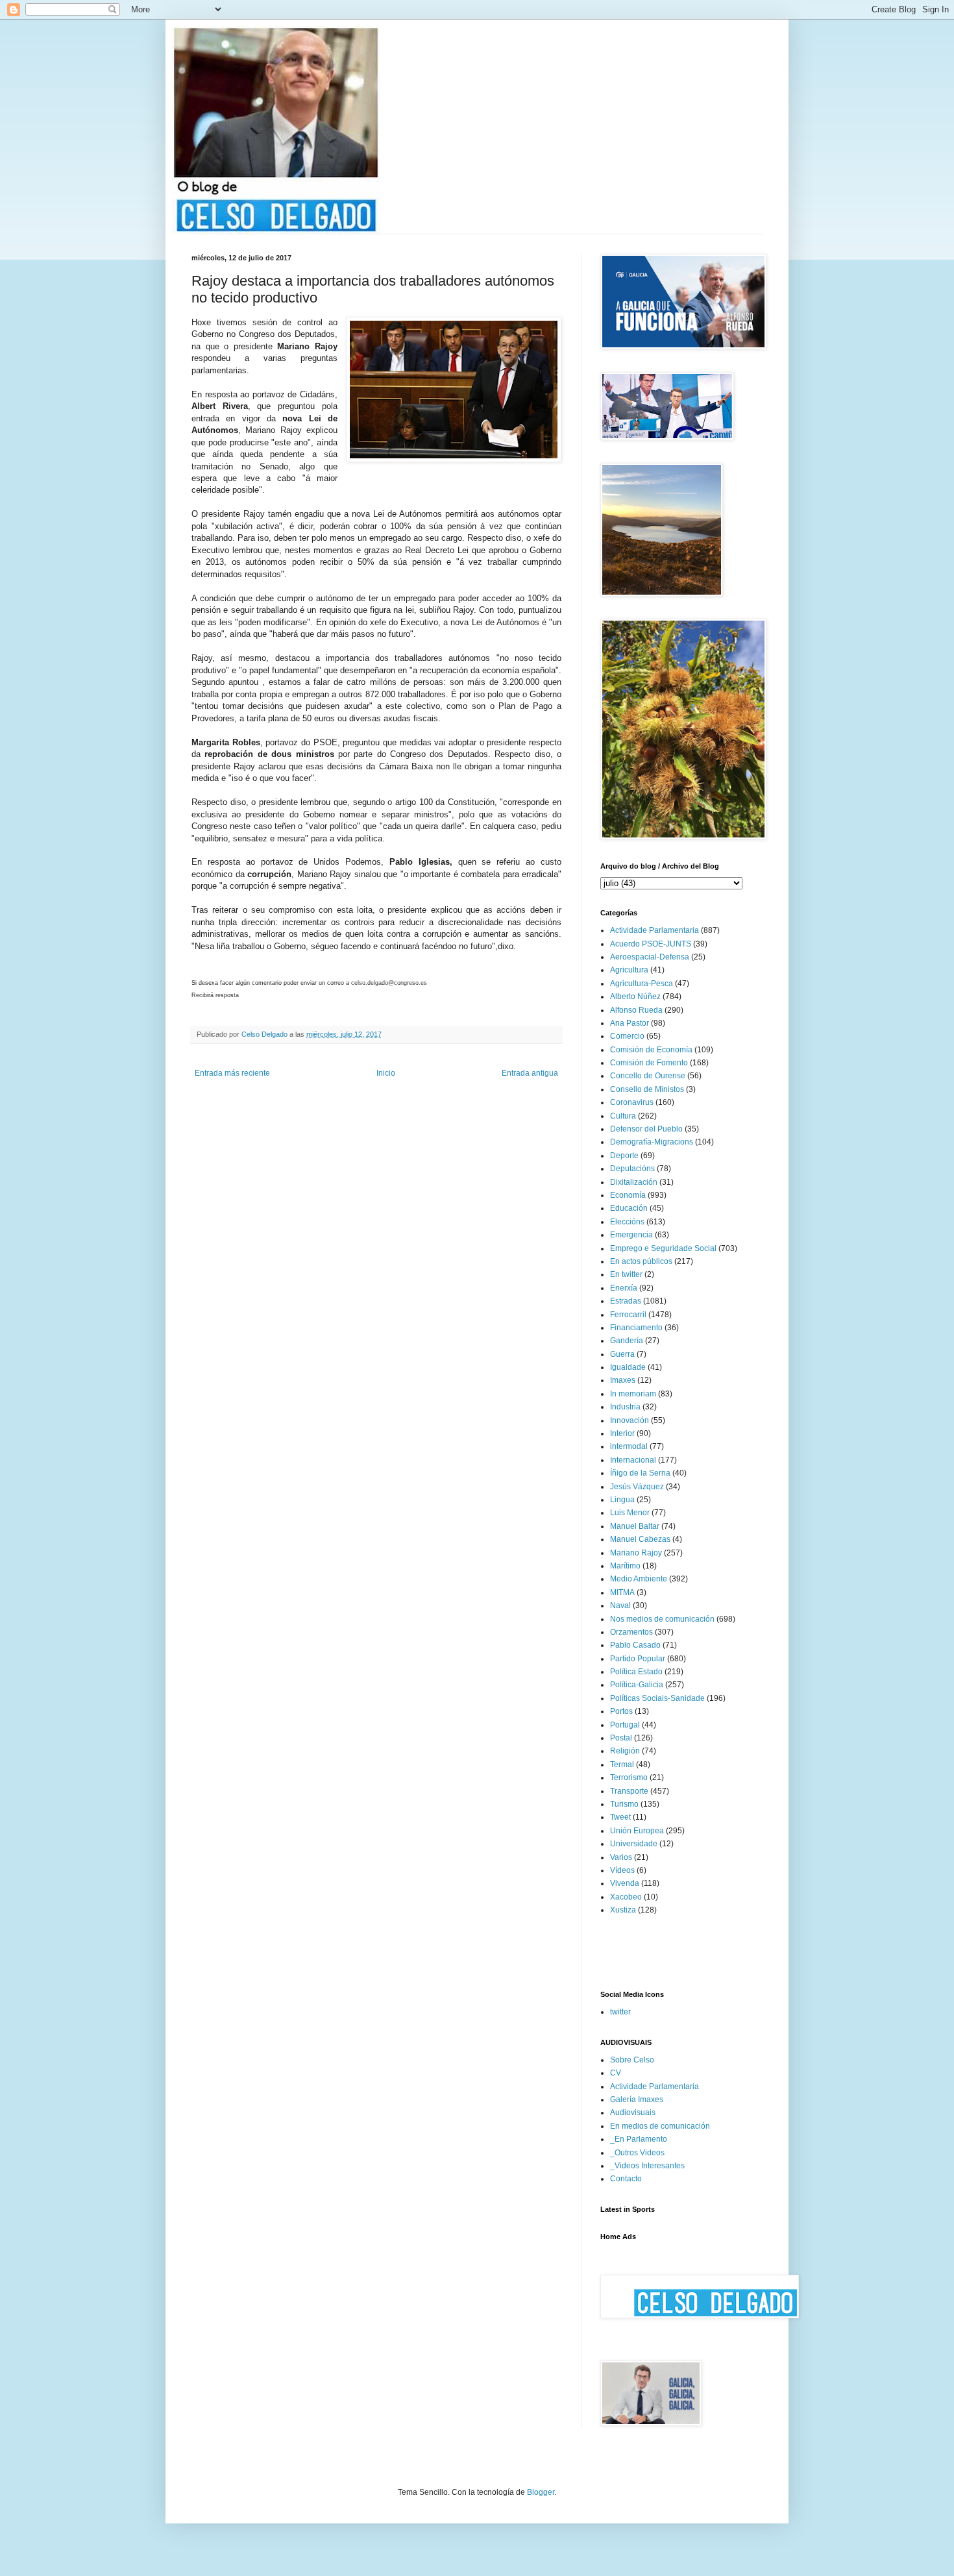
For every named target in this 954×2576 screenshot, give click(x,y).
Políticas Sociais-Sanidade (657, 1698)
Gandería (627, 1341)
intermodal (629, 1446)
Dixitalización (634, 1182)
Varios (621, 1857)
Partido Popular (638, 1659)
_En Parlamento (639, 2139)
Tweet (620, 1817)
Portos (621, 1711)
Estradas (626, 1301)
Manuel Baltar (635, 1526)
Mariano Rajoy (636, 1553)
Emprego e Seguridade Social (663, 1248)
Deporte (624, 1156)
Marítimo (625, 1566)
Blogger (541, 2492)
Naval (620, 1605)
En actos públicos (641, 1261)
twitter (620, 2012)
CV (616, 2073)
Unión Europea (637, 1831)
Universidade (634, 1844)
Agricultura (629, 970)
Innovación (630, 1420)
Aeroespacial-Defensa (650, 957)
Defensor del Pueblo (646, 1129)
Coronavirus (632, 1102)
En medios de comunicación (660, 2126)
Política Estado (636, 1672)
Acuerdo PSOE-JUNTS (651, 944)
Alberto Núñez (635, 997)
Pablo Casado (635, 1645)
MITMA (622, 1592)
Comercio (627, 1036)
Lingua (622, 1500)
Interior (622, 1433)
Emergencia (631, 1235)
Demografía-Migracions (652, 1142)
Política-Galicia (637, 1685)
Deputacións (632, 1169)
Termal (622, 1765)
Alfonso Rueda (636, 1010)
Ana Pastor (630, 1023)
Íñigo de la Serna (640, 1473)
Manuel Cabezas (640, 1539)
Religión (625, 1751)
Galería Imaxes (637, 2099)
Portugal (625, 1725)
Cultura (623, 1116)
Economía (628, 1195)
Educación (629, 1208)
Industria (625, 1407)
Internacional (633, 1460)
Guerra (622, 1354)
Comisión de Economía (651, 1050)
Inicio (386, 1073)
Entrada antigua (530, 1073)
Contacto (626, 2179)
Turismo (624, 1804)
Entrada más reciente (232, 1073)
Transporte (629, 1791)
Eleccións (627, 1222)
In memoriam (633, 1394)
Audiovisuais (633, 2112)
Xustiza (623, 1910)
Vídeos (622, 1870)
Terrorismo (629, 1777)
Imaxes (623, 1380)
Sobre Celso (632, 2060)
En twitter (626, 1274)
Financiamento (636, 1328)
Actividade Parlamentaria (654, 930)
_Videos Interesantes (647, 2166)
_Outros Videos (637, 2153)
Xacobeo (626, 1897)
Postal (621, 1738)
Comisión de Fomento (649, 1063)
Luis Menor (630, 1513)
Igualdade (628, 1367)
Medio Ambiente (639, 1579)
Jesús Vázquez (637, 1487)
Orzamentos (631, 1632)
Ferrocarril (628, 1315)
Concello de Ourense (648, 1076)
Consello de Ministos (647, 1089)
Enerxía (624, 1288)
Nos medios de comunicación (662, 1619)
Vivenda (625, 1883)
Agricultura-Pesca (642, 984)
